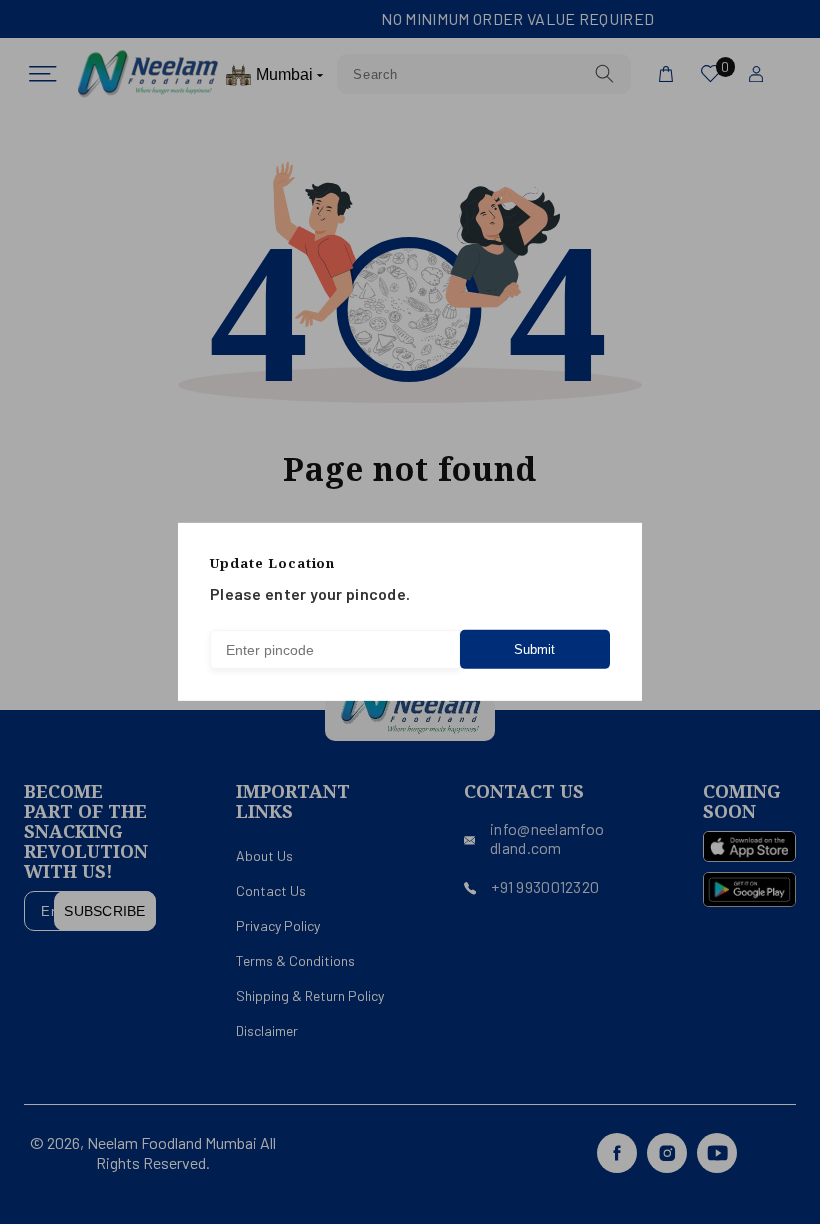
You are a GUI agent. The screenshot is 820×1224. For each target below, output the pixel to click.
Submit (534, 649)
